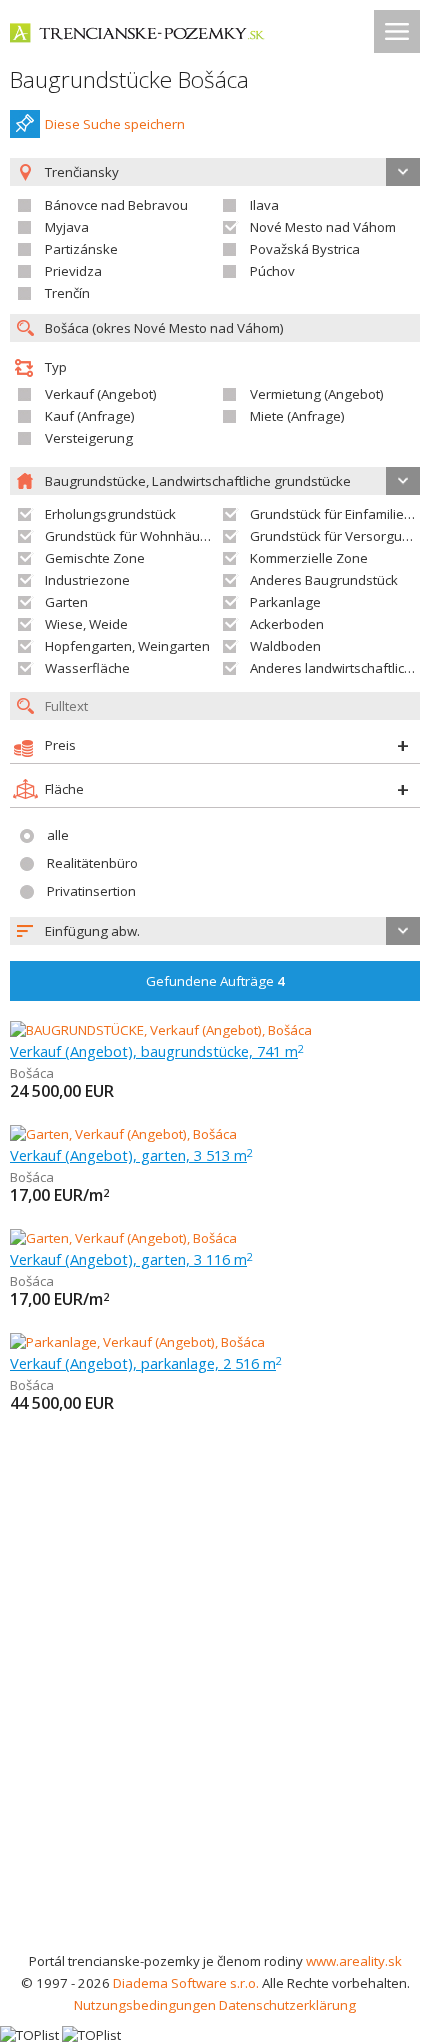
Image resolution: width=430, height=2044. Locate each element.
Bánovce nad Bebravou (116, 205)
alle (58, 835)
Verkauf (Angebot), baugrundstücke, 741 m (157, 1051)
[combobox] (215, 931)
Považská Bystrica (305, 249)
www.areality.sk (354, 1961)
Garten (66, 602)
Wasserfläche (87, 668)
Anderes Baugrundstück (324, 580)
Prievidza (73, 271)
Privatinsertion (91, 891)
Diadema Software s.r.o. (186, 1983)
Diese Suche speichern (115, 124)
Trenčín (67, 293)
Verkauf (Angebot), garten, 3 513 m (131, 1155)
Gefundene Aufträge (215, 981)
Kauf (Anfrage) (90, 416)
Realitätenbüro (92, 863)
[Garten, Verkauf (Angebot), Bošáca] (123, 1134)
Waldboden (285, 646)
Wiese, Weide (86, 624)
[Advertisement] (215, 1725)
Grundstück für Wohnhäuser (132, 536)
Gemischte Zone (95, 558)
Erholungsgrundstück (110, 514)
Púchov (272, 271)
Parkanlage (285, 602)
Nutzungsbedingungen (145, 2005)
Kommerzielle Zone (309, 558)
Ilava (264, 205)
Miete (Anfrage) (297, 416)
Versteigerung (89, 438)
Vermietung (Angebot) (317, 394)
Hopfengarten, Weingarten (127, 646)
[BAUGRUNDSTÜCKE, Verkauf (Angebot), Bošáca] (161, 1030)
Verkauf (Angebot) (101, 394)
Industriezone (87, 580)
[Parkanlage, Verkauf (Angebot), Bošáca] (137, 1342)
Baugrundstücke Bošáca (129, 79)
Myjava (67, 227)
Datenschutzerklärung (287, 2005)
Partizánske (81, 249)
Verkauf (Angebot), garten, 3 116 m (131, 1259)
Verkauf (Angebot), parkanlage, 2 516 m (146, 1363)
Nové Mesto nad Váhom (323, 227)
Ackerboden (287, 624)
